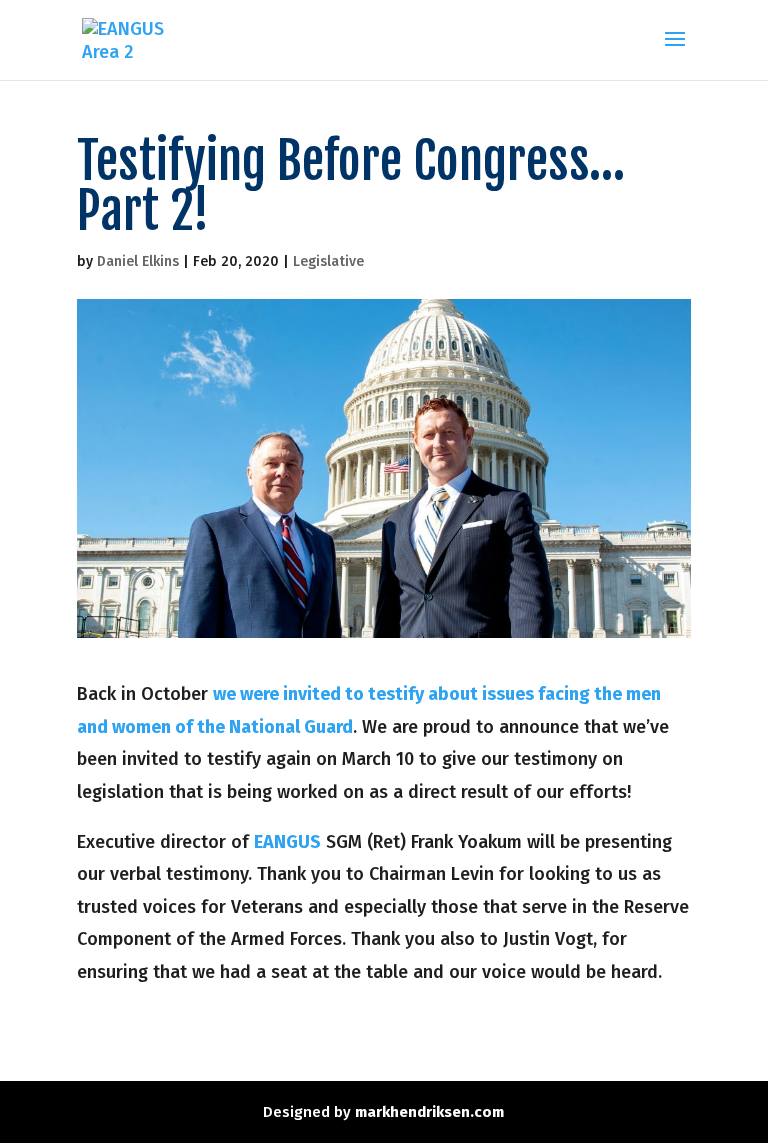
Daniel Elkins (138, 261)
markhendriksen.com (429, 1112)
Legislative (328, 261)
